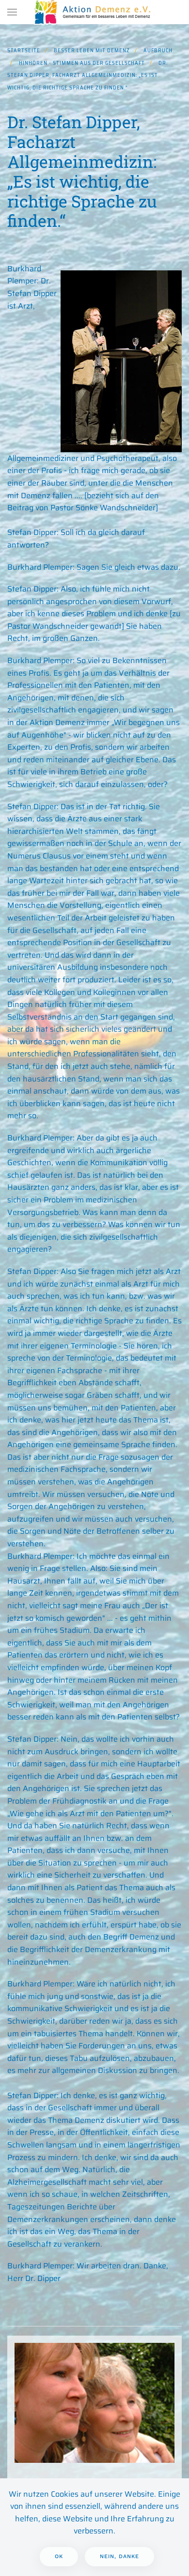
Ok (59, 2556)
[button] (12, 12)
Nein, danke (119, 2556)
